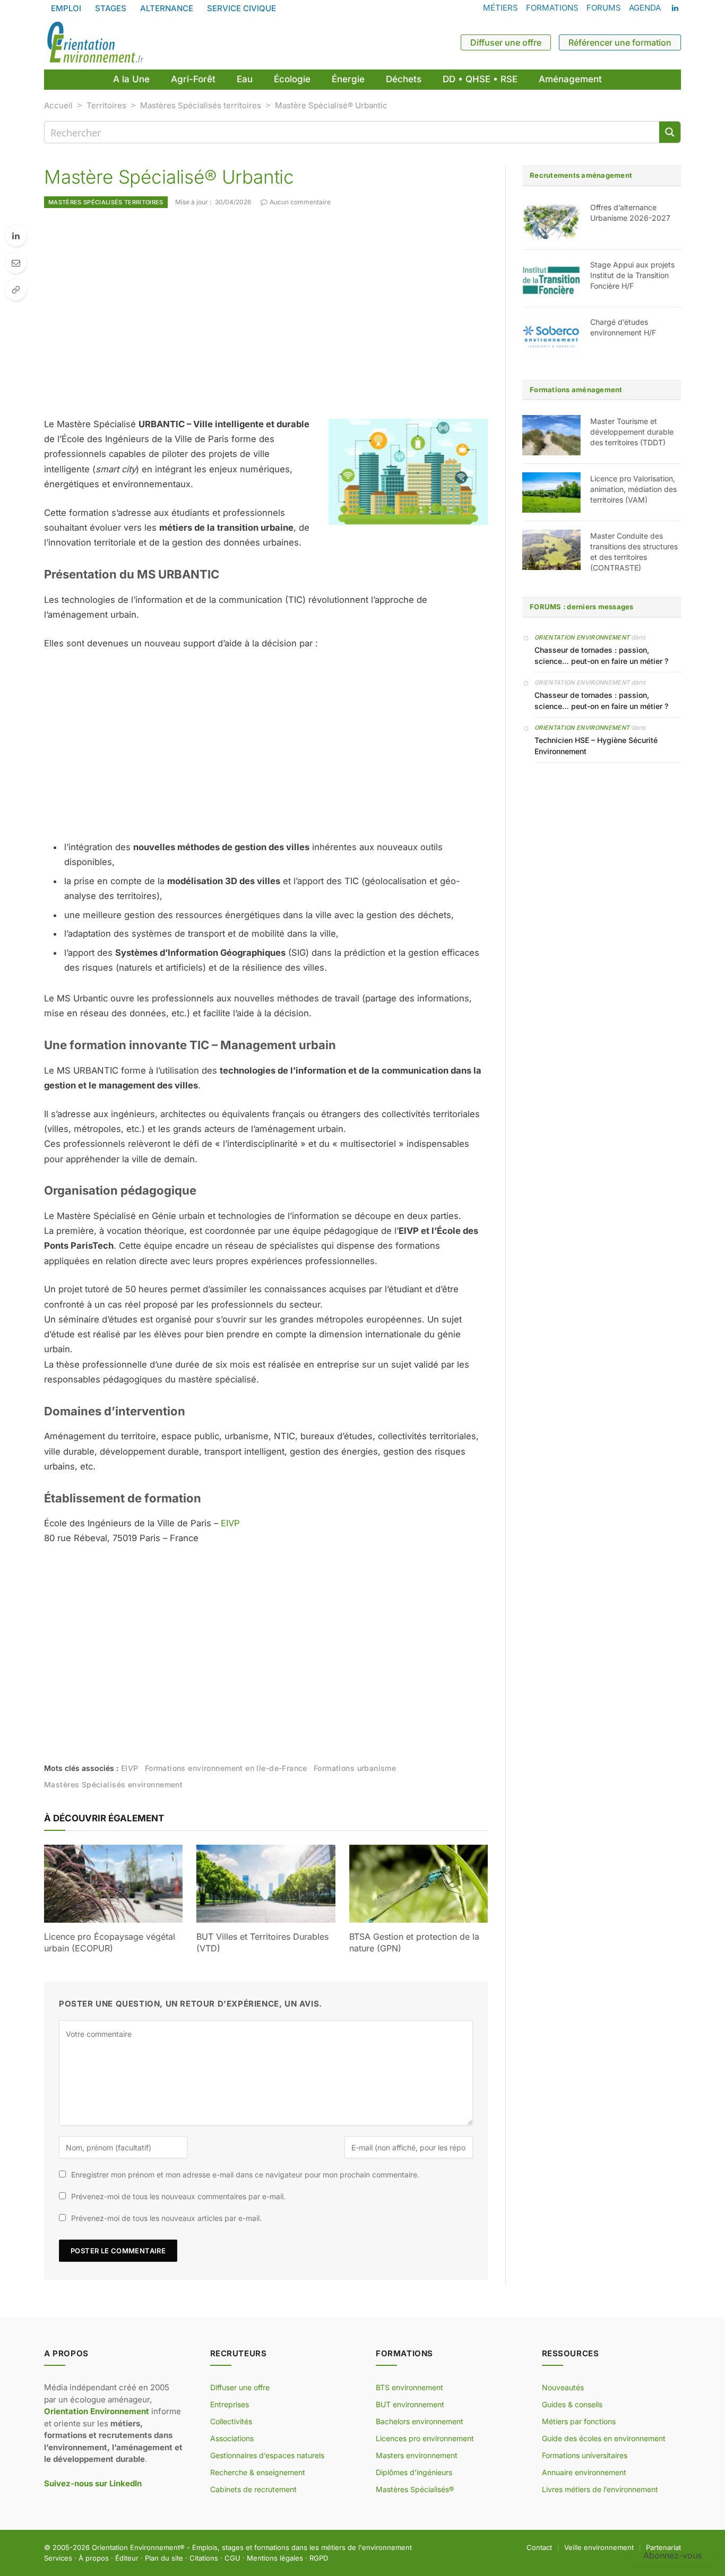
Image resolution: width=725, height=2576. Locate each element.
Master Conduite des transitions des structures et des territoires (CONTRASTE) (634, 552)
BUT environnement (410, 2404)
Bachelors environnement (420, 2421)
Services (58, 2558)
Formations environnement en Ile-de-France (226, 1768)
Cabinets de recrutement (253, 2489)
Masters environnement (417, 2455)
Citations (204, 2558)
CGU (232, 2558)
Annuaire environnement (584, 2472)
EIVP (230, 1523)
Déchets (404, 79)
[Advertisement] (266, 313)
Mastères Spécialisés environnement (113, 1784)
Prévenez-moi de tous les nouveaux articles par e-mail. (166, 2218)
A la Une (131, 79)
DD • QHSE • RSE (480, 79)
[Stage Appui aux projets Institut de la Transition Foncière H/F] (551, 279)
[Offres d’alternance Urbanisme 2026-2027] (551, 221)
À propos (94, 2558)
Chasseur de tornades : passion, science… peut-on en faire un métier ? (601, 655)
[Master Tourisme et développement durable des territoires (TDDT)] (551, 435)
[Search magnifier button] (670, 132)
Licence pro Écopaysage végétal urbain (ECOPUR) (110, 1942)
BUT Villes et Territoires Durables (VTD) (262, 1942)
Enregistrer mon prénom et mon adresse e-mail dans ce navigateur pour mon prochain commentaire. (245, 2175)
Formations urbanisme (355, 1768)
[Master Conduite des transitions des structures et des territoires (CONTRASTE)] (551, 550)
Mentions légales (275, 2558)
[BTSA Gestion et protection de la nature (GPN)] (418, 1884)
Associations (232, 2438)
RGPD (319, 2558)
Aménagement (570, 79)
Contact (539, 2547)
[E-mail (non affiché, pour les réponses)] (16, 263)
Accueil (58, 105)
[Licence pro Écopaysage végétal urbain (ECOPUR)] (113, 1884)
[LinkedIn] (16, 236)
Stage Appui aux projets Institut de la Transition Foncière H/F (632, 275)
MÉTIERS (500, 8)
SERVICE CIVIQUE (241, 8)
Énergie (348, 79)
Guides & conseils (572, 2404)
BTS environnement (409, 2387)
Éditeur (127, 2558)
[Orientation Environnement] (95, 42)
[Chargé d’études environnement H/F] (551, 336)
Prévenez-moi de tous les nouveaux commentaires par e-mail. (178, 2196)
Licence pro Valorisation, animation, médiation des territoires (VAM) (633, 489)
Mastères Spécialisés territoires (201, 105)
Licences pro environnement (425, 2438)
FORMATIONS (552, 8)
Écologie (292, 79)
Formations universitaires (585, 2455)
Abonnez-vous (672, 2555)
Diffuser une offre (506, 42)
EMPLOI (66, 8)
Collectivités (231, 2421)
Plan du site (164, 2558)
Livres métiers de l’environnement (600, 2489)
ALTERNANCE (167, 8)
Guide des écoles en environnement (604, 2438)
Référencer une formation (620, 42)
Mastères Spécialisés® (415, 2489)
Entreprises (230, 2404)
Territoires (106, 105)
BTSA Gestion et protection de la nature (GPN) (414, 1942)
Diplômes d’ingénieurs (414, 2472)
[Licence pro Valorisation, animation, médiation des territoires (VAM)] (551, 492)
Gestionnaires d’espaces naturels (267, 2455)
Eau (245, 79)
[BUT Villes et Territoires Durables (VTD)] (266, 1884)
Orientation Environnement (582, 637)
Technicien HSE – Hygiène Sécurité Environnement (596, 746)
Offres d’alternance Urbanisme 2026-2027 (630, 213)
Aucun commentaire (300, 202)
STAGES (111, 8)
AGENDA (645, 8)
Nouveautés (563, 2387)
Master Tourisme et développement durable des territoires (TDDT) (632, 432)
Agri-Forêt (193, 79)
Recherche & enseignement (258, 2472)
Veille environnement (599, 2547)
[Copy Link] (16, 290)
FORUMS (604, 8)
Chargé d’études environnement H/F (623, 327)
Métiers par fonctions (579, 2421)
